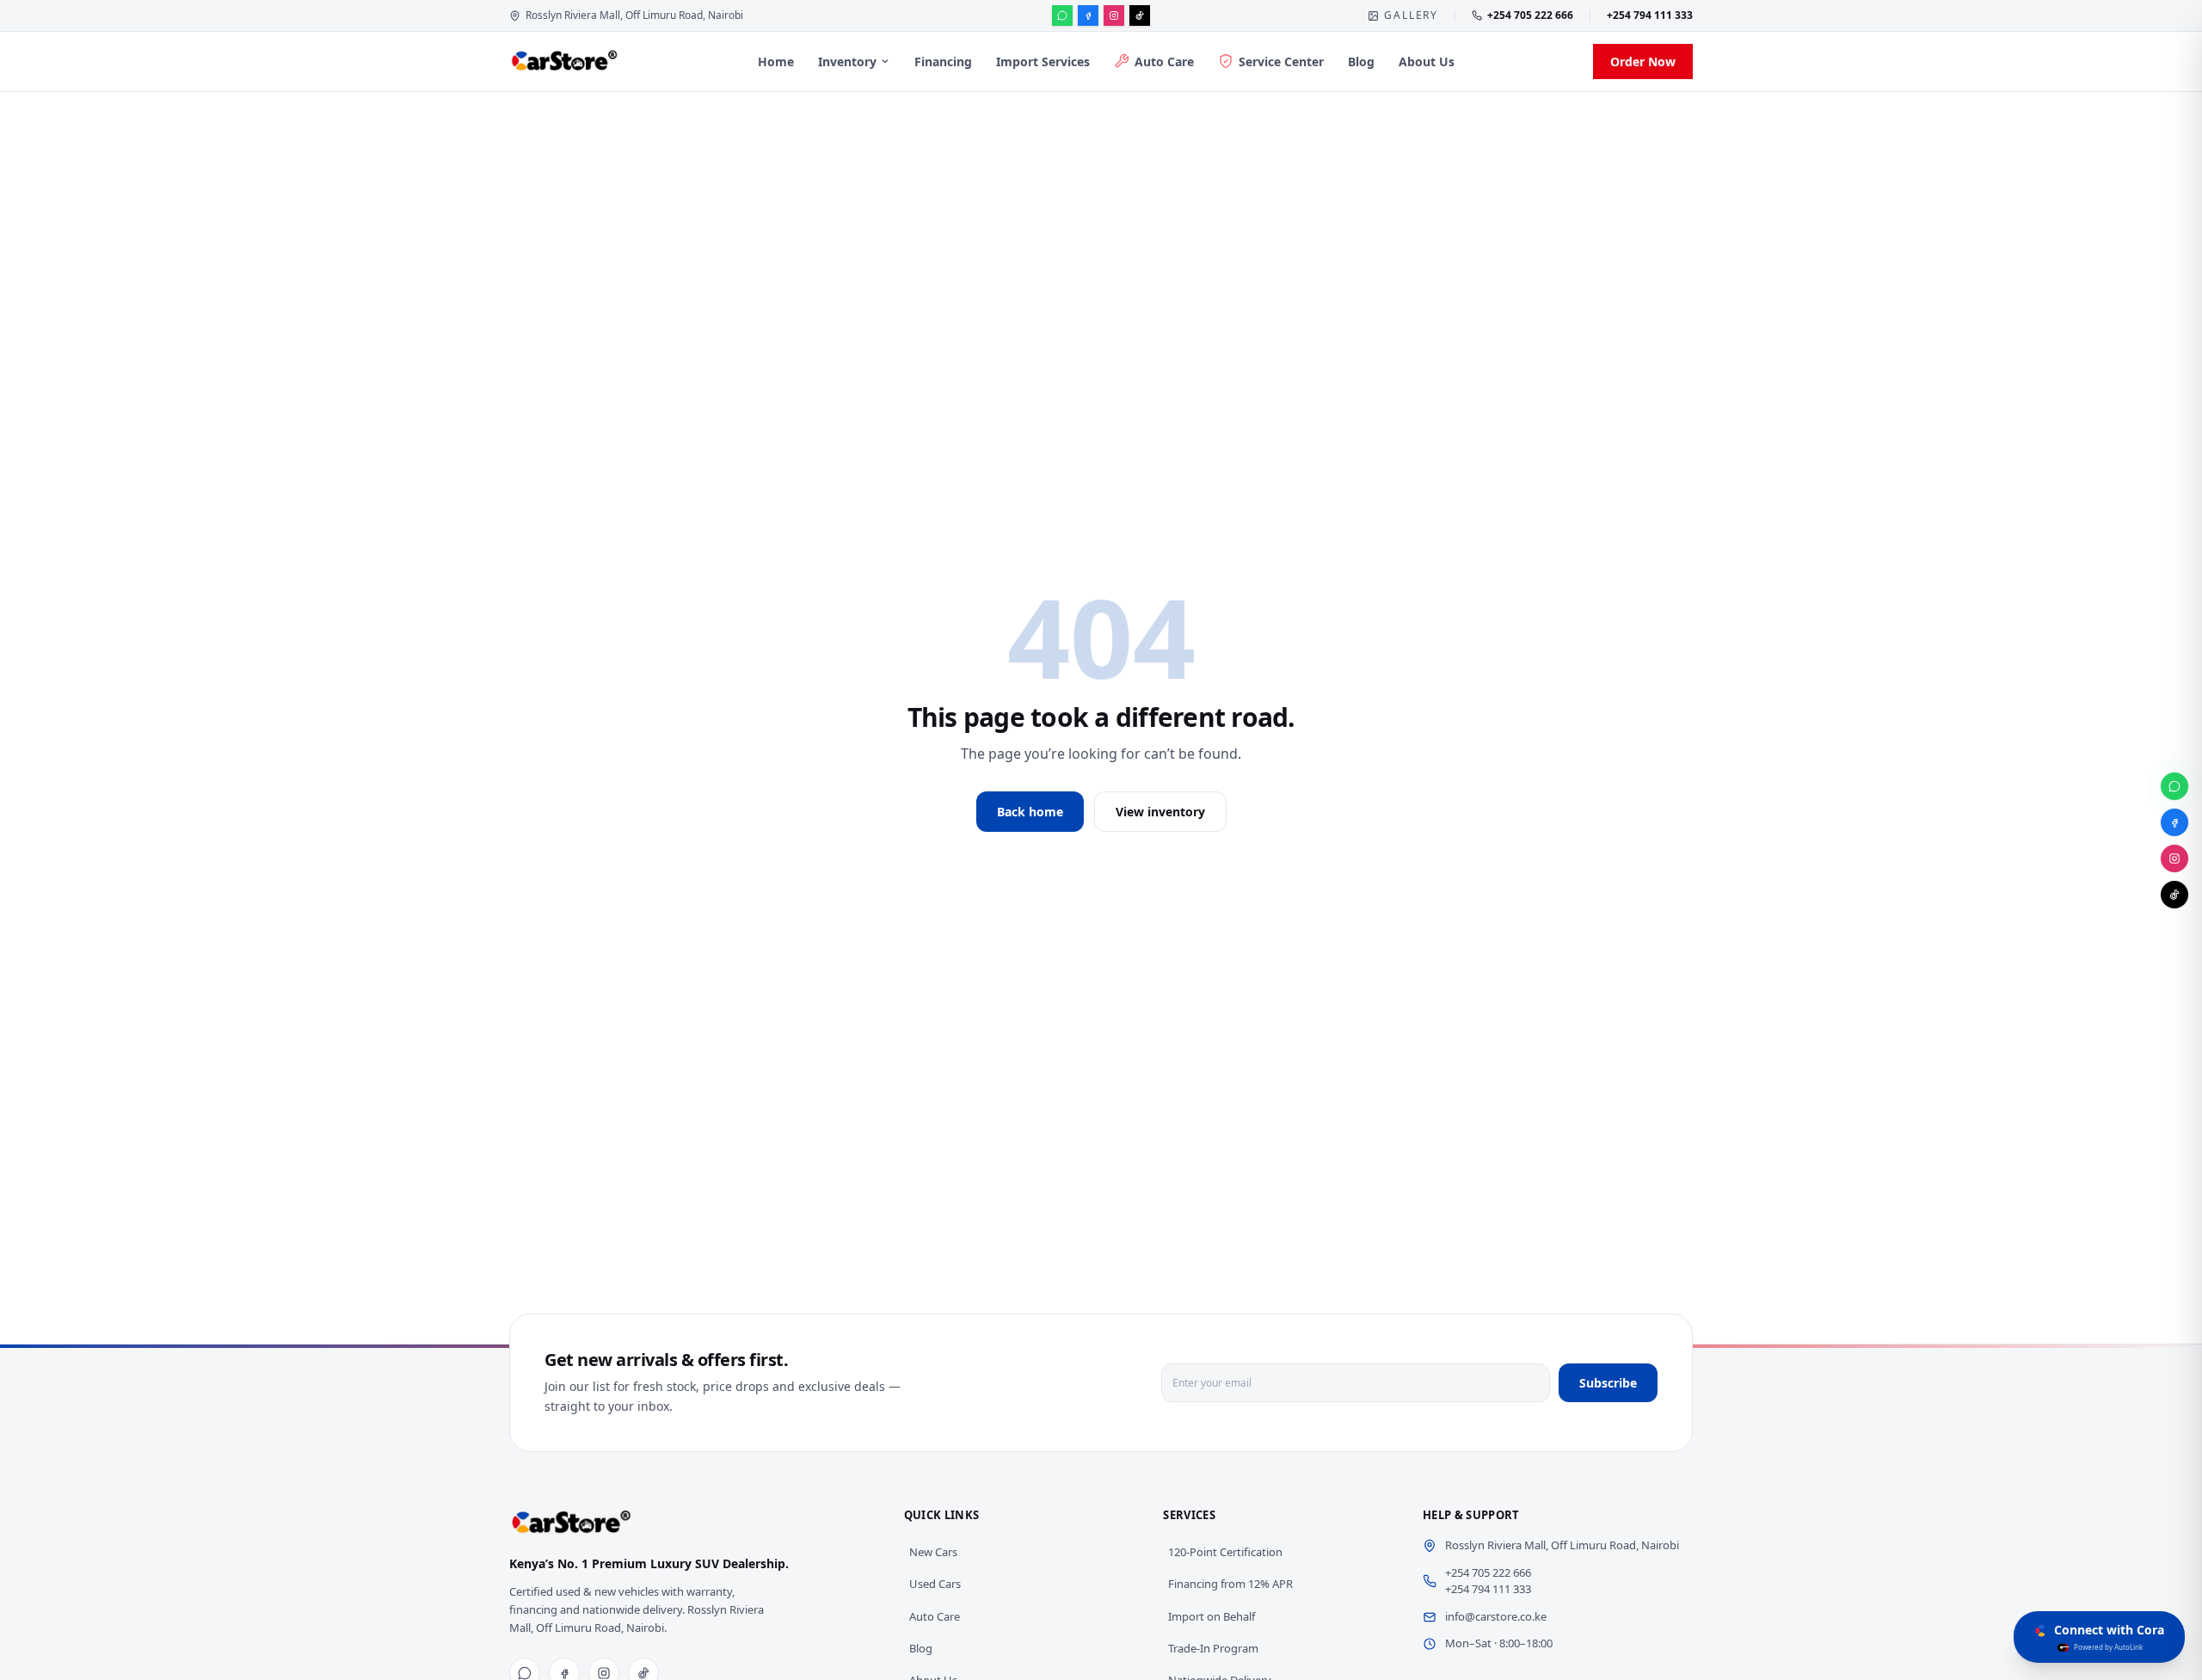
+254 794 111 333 (1650, 15)
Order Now (1643, 62)
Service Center (1281, 62)
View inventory (1160, 812)
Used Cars (935, 1584)
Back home (1030, 812)
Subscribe (1608, 1383)
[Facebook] (1088, 15)
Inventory (847, 62)
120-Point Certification (1225, 1552)
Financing (943, 62)
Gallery (1411, 15)
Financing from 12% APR (1230, 1584)
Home (776, 62)
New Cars (933, 1552)
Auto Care (1164, 62)
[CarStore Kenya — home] (564, 61)
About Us (1427, 62)
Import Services (1043, 62)
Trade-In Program (1213, 1648)
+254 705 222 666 (1530, 15)
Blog (1361, 62)
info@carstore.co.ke (1496, 1616)
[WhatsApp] (1062, 15)
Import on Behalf (1212, 1616)
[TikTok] (1140, 15)
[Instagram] (1114, 15)
